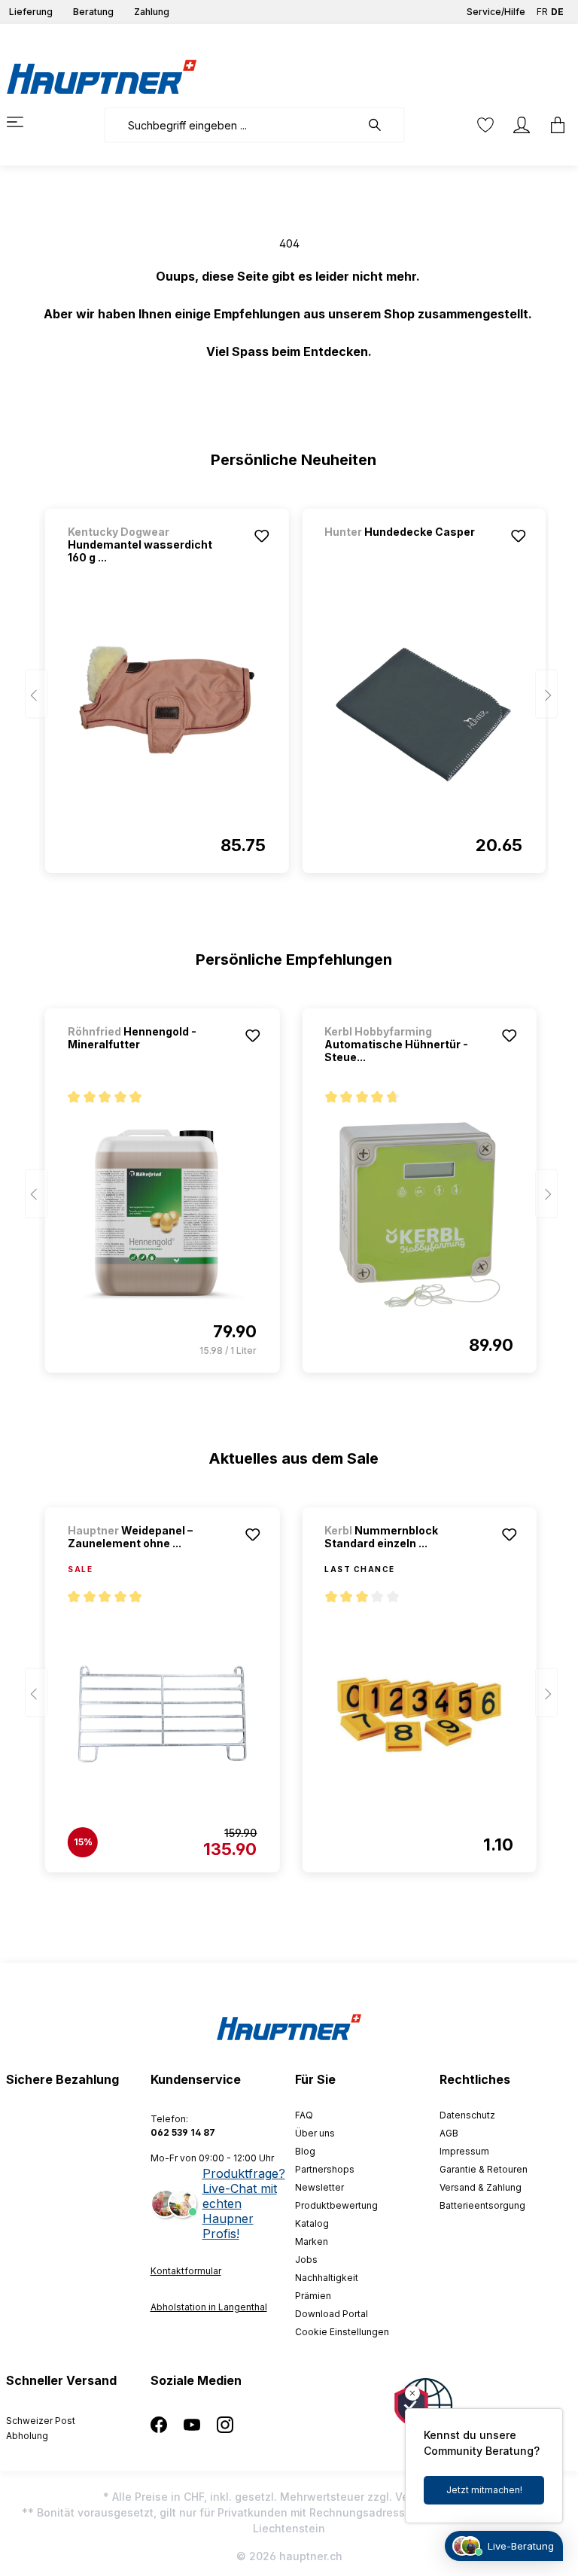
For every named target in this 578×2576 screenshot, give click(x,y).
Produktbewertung (336, 2205)
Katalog (312, 2223)
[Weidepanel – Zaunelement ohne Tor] (162, 1714)
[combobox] (232, 125)
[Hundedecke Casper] (403, 552)
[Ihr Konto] (522, 125)
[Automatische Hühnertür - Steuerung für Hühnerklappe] (419, 1215)
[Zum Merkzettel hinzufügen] (261, 536)
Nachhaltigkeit (327, 2278)
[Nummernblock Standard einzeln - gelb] (419, 1714)
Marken (312, 2241)
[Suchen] (382, 125)
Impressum (464, 2151)
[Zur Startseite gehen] (102, 77)
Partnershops (325, 2169)
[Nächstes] (546, 694)
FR (542, 12)
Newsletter (319, 2187)
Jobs (306, 2260)
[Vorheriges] (36, 694)
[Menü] (24, 122)
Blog (305, 2151)
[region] (289, 684)
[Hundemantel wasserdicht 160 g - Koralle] (167, 715)
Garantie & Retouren (484, 2169)
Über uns (315, 2133)
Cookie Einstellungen (342, 2332)
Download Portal (332, 2314)
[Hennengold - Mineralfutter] (162, 1215)
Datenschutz (467, 2115)
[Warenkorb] (553, 125)
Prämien (313, 2296)
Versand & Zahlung (481, 2187)
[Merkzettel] (485, 125)
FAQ (304, 2115)
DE (557, 12)
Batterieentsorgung (482, 2205)
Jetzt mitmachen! (484, 2490)
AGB (449, 2133)
